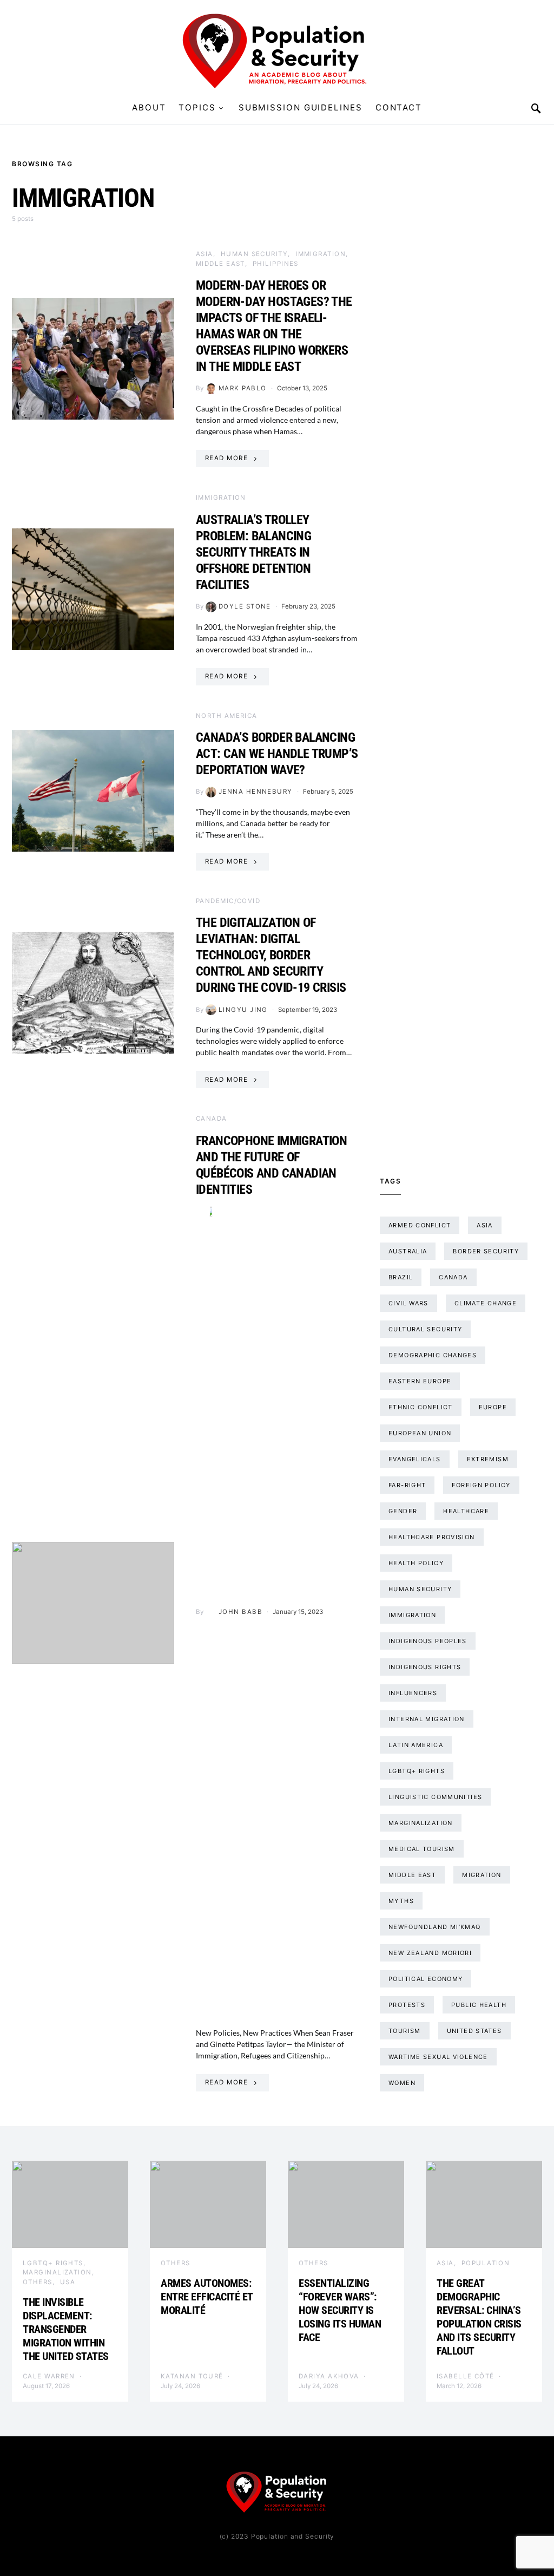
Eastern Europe (420, 1381)
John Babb (240, 1612)
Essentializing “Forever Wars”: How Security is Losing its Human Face (340, 2310)
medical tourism (422, 1849)
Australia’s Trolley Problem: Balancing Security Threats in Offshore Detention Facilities (253, 552)
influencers (413, 1693)
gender (403, 1511)
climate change (486, 1303)
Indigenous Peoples (428, 1641)
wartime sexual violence (438, 2057)
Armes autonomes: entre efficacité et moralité (207, 2297)
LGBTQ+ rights (417, 1771)
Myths (401, 1901)
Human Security (420, 1589)
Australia (408, 1251)
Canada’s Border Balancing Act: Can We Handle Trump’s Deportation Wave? (277, 754)
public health (479, 2005)
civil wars (408, 1303)
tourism (405, 2031)
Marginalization (421, 1823)
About (149, 107)
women (402, 2083)
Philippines (276, 264)
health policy (416, 1563)
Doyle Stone (245, 606)
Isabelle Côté (466, 2376)
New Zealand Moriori (430, 1953)
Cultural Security (425, 1329)
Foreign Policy (481, 1485)
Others (38, 2282)
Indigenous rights (425, 1667)
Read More (226, 458)
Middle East (220, 264)
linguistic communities (435, 1797)
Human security (254, 254)
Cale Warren (49, 2376)
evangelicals (415, 1459)
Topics (197, 107)
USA (68, 2282)
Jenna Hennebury (256, 792)
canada (453, 1277)
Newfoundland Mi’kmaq (435, 1927)
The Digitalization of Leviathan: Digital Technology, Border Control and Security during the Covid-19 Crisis (271, 955)
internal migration (427, 1719)
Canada (212, 1119)
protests (407, 2005)
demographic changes (433, 1355)
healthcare (466, 1511)
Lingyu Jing (243, 1010)
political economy (426, 1979)
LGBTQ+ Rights (53, 2263)
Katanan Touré (192, 2376)
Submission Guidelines (301, 107)
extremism (488, 1459)
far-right (407, 1485)
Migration (482, 1875)
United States (474, 2031)
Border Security (486, 1251)
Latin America (416, 1745)
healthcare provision (432, 1537)
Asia (205, 254)
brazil (401, 1277)
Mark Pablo (243, 388)
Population (486, 2263)
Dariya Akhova (329, 2376)
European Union (420, 1433)
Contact (399, 107)
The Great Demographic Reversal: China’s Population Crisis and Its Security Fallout (479, 2317)
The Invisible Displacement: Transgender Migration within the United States (67, 2329)
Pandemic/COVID (228, 901)
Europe (493, 1407)
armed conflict (420, 1225)
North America (227, 716)
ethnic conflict (421, 1407)
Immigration (321, 254)
